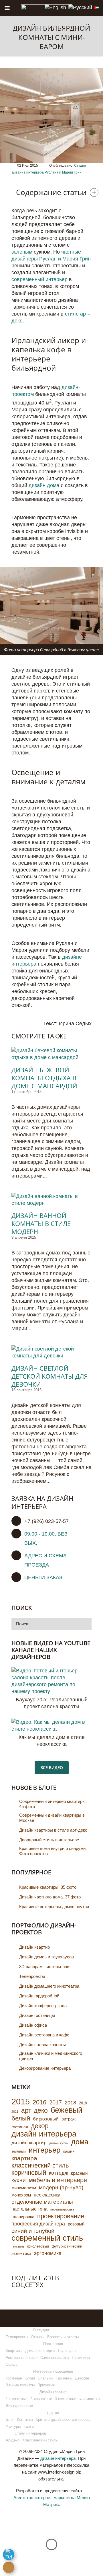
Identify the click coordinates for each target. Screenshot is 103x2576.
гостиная (20, 2127)
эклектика (21, 2253)
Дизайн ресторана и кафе (44, 2035)
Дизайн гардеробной (39, 1996)
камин (69, 2151)
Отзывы (38, 2337)
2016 (39, 2102)
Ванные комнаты (20, 2385)
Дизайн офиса (33, 2025)
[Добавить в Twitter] (28, 2296)
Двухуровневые (19, 2406)
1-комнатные (17, 2399)
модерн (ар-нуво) (61, 2187)
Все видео (52, 1767)
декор (40, 2126)
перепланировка (62, 2209)
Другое (53, 2413)
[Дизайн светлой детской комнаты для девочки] (51, 1352)
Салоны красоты (55, 2358)
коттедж (59, 2173)
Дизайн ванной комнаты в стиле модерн (41, 1223)
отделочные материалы (42, 2202)
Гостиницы (81, 2358)
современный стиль (47, 2238)
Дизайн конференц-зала (43, 2006)
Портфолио (53, 2344)
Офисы (12, 2364)
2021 (15, 2112)
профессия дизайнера (38, 2224)
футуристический (67, 2246)
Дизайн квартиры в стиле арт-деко (53, 1830)
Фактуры (13, 2426)
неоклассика (47, 2195)
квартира (24, 2158)
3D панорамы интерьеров (44, 1967)
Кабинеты (64, 2378)
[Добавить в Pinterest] (40, 2296)
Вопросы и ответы (63, 2337)
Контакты (25, 2420)
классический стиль (40, 2166)
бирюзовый (46, 2119)
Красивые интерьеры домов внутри (54, 1907)
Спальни (45, 2378)
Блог (10, 2420)
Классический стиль (40, 2440)
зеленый (19, 2151)
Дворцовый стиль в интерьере (49, 1840)
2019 (83, 2103)
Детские (82, 2378)
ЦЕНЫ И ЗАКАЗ (43, 1577)
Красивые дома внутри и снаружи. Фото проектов (53, 1851)
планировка (23, 2217)
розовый (76, 2224)
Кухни (30, 2378)
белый (21, 2118)
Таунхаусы (67, 2351)
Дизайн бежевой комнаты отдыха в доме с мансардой (44, 1078)
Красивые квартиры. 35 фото (48, 1887)
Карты (29, 2426)
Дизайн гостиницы (37, 2015)
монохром (21, 2195)
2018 (70, 2103)
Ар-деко (13, 2440)
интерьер (44, 2150)
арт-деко (34, 2110)
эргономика (48, 2253)
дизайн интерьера (44, 2134)
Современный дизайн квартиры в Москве (52, 1818)
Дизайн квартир (34, 1947)
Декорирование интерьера (45, 2068)
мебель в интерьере (58, 2180)
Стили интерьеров (30, 2433)
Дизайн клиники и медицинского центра (51, 2056)
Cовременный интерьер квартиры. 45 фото (53, 1804)
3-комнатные (66, 2399)
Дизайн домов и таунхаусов (46, 1957)
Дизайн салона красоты (42, 2045)
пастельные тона (29, 2209)
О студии (41, 2330)
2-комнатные (41, 2399)
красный (79, 2173)
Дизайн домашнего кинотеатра (49, 1986)
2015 (21, 2102)
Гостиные (14, 2378)
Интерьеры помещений (53, 2371)
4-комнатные (90, 2399)
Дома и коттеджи (40, 2351)
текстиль (18, 2246)
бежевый (67, 2110)
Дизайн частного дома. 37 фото (50, 1897)
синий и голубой (33, 2231)
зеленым (22, 252)
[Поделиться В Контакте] (16, 2296)
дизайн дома (44, 485)
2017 (56, 2102)
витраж (69, 2119)
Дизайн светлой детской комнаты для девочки (50, 1376)
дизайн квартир (29, 2143)
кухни (19, 2180)
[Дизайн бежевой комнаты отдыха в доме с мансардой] (51, 1054)
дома (80, 2142)
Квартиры (14, 2351)
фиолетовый (38, 2246)
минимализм (24, 2188)
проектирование (61, 2216)
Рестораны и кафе (22, 2358)
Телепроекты (32, 1976)
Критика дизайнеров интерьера (63, 2420)
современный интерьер (39, 279)
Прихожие (46, 2385)
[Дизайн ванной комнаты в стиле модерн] (51, 1200)
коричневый (29, 2173)
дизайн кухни (59, 2143)
